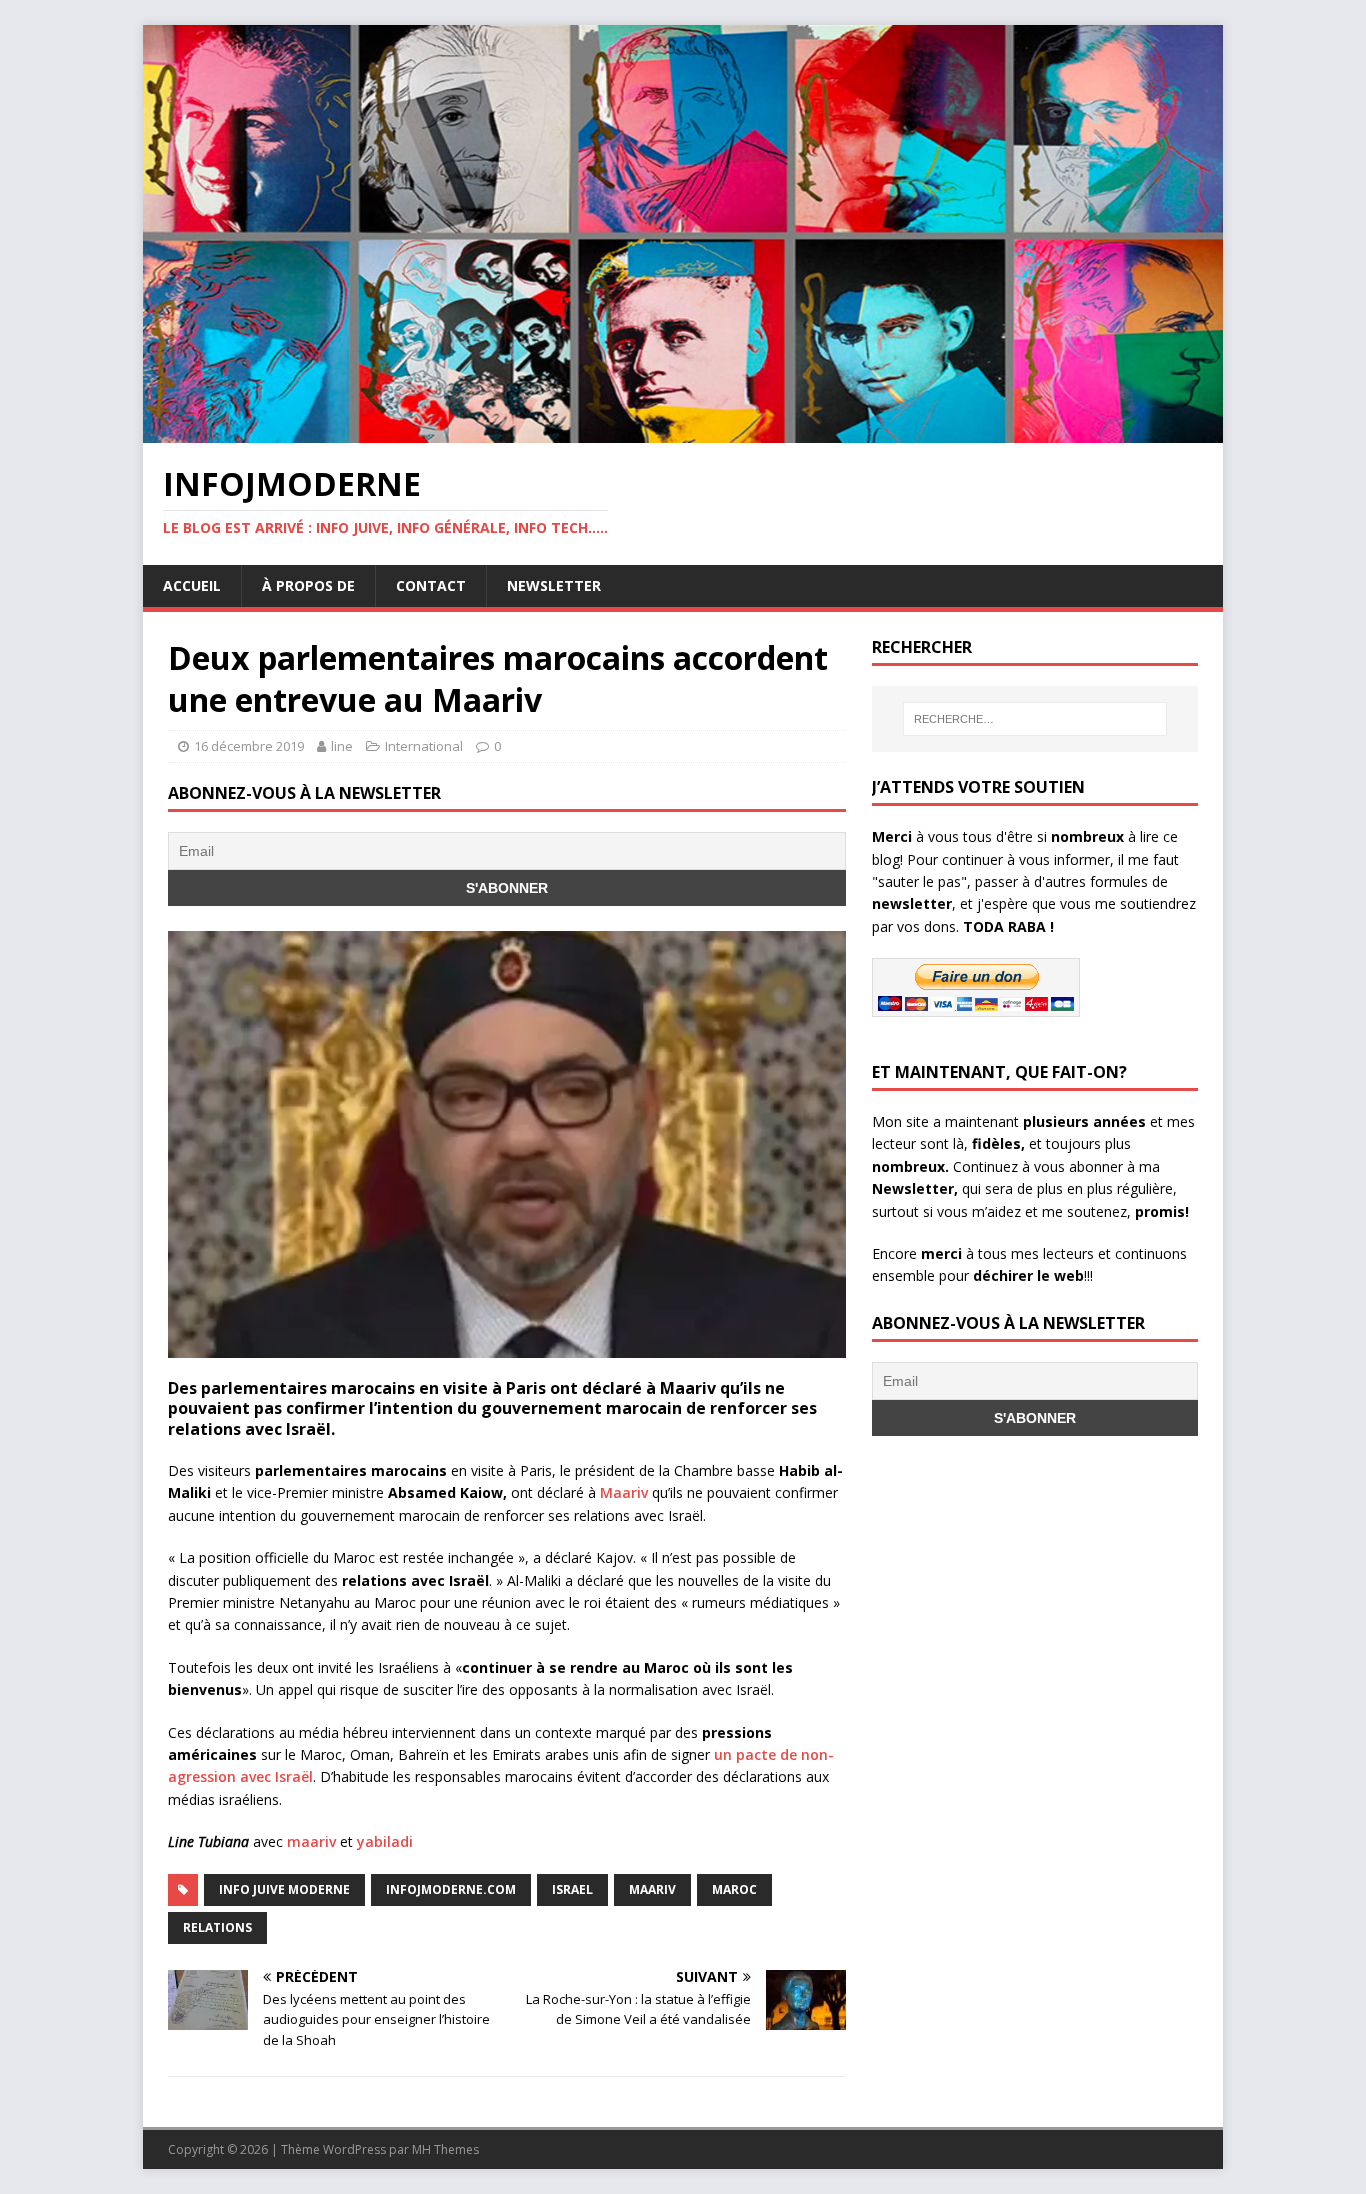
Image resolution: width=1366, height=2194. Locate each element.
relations (217, 1927)
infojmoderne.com (451, 1889)
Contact (431, 585)
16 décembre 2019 (249, 746)
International (424, 746)
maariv (311, 1841)
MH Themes (445, 2149)
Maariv (624, 1492)
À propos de (308, 585)
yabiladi (385, 1841)
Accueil (192, 585)
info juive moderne (284, 1889)
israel (572, 1889)
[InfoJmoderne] (683, 431)
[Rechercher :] (1035, 719)
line (342, 746)
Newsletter (554, 585)
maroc (734, 1889)
